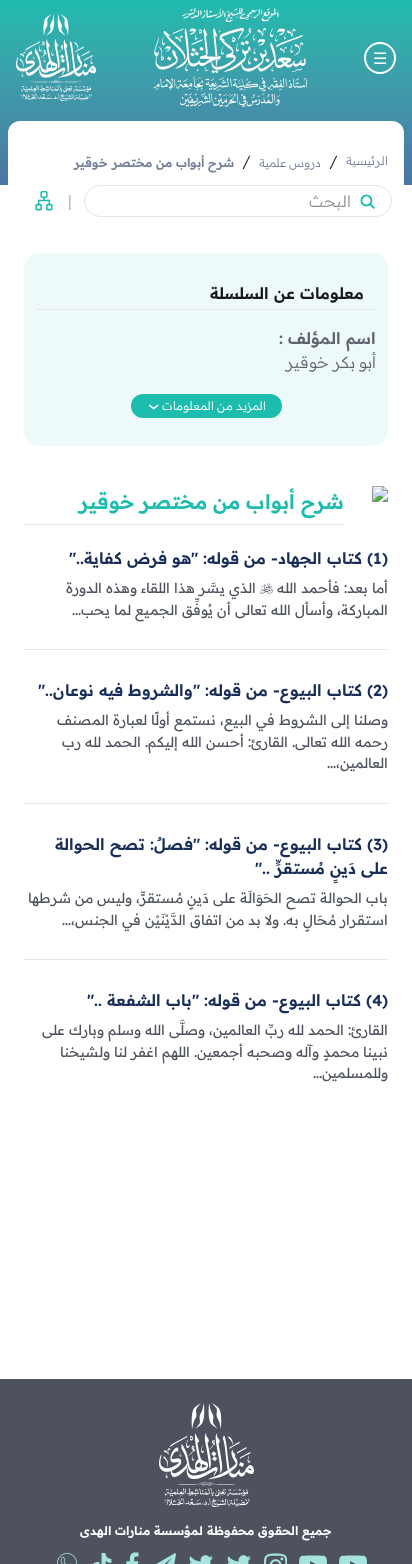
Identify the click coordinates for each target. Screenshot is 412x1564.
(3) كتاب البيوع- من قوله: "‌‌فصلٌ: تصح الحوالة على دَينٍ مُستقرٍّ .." (221, 856)
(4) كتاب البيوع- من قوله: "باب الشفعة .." (237, 1000)
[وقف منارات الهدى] (56, 57)
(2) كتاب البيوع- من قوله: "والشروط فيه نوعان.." (213, 690)
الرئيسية (367, 160)
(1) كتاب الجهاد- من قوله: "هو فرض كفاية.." (228, 558)
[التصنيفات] (38, 201)
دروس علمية (290, 162)
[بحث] (367, 201)
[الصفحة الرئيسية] (230, 57)
